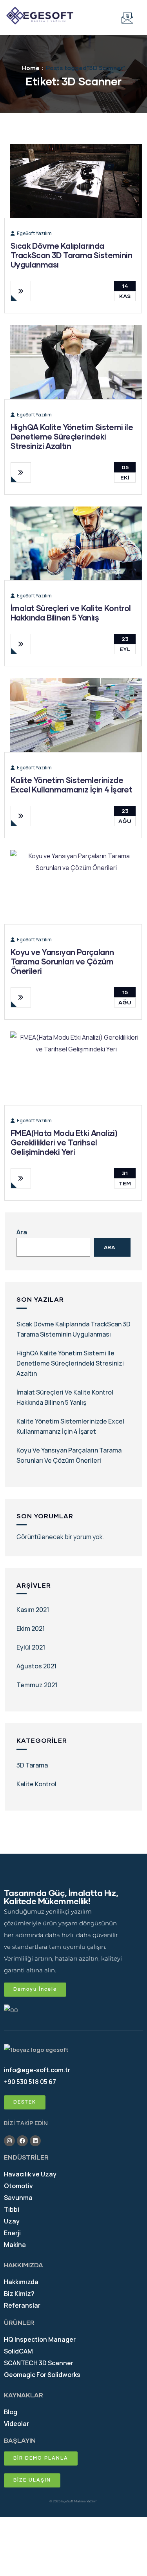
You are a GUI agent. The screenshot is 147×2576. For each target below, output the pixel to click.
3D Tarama (32, 1765)
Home (31, 68)
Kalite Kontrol (36, 1784)
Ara (22, 1232)
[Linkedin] (35, 2141)
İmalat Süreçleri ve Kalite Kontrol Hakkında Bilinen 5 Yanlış (71, 613)
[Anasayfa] (40, 16)
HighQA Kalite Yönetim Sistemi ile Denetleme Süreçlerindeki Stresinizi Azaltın (72, 436)
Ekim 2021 (31, 1628)
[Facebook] (22, 2141)
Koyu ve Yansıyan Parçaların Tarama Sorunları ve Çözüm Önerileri (62, 961)
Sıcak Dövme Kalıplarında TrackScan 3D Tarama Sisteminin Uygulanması (71, 255)
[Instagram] (9, 2141)
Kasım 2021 (33, 1610)
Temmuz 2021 (37, 1685)
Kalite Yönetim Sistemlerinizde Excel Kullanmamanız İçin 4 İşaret (71, 785)
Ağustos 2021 (36, 1666)
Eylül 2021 (31, 1647)
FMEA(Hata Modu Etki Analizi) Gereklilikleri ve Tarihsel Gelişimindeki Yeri (64, 1142)
